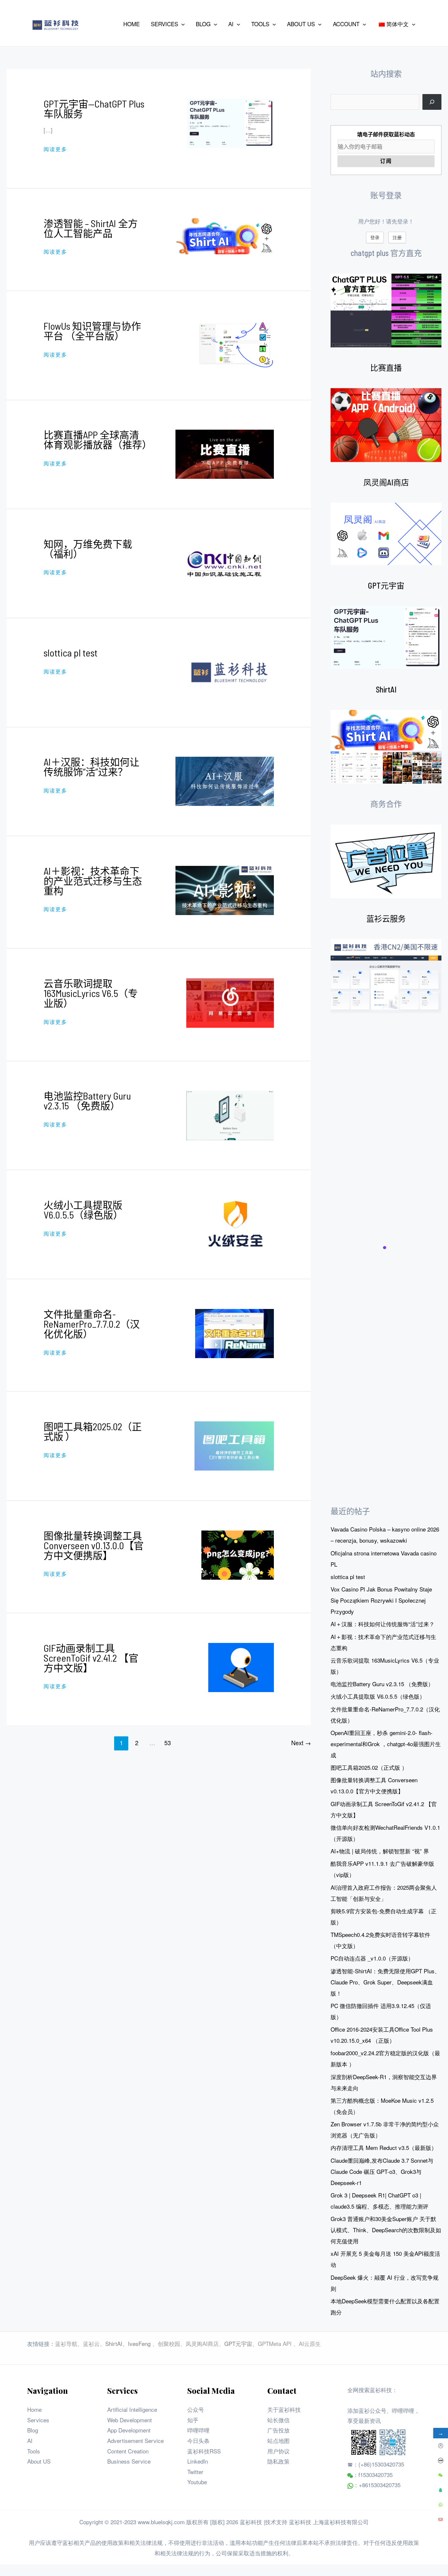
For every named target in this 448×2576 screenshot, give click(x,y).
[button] (181, 24)
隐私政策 (278, 2461)
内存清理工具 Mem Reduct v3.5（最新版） (384, 2147)
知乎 (193, 2420)
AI (30, 2440)
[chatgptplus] (386, 311)
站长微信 (278, 2420)
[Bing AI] (386, 747)
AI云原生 (310, 2343)
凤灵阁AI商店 (386, 482)
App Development (129, 2430)
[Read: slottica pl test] (230, 671)
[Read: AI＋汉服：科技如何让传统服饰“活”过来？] (225, 781)
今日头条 (198, 2440)
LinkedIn (198, 2461)
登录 (375, 237)
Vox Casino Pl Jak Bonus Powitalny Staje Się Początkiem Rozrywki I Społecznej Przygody (381, 1600)
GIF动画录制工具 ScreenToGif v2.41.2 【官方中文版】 (91, 1658)
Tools (34, 2451)
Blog (33, 2430)
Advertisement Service (135, 2440)
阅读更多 (55, 149)
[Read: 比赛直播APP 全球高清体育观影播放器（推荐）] (225, 453)
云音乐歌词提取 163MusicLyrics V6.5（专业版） (91, 993)
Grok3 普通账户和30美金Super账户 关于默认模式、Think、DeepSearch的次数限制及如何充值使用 (386, 2230)
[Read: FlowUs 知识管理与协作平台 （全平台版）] (235, 344)
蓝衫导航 (66, 2343)
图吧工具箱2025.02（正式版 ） (93, 1431)
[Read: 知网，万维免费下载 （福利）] (225, 562)
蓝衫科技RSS (204, 2451)
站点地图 (278, 2440)
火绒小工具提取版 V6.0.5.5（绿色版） (83, 1210)
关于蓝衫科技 (284, 2409)
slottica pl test (71, 653)
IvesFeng (139, 2343)
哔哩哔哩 (198, 2430)
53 (168, 1743)
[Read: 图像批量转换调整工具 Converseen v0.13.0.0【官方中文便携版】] (238, 1554)
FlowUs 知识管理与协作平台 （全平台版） (92, 331)
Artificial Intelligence (132, 2409)
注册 (397, 237)
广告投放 (278, 2430)
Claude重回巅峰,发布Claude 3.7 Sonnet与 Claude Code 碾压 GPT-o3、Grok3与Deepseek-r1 (382, 2171)
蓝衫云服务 (386, 918)
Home (34, 2409)
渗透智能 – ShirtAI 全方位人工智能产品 (91, 228)
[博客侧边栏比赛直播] (386, 425)
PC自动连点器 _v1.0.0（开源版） (372, 1958)
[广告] (386, 861)
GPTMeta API (275, 2343)
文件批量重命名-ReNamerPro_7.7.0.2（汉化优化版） (92, 1324)
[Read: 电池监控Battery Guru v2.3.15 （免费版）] (230, 1114)
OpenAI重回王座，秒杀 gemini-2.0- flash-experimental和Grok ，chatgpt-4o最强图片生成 (386, 1744)
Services (38, 2420)
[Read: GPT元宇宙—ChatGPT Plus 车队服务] (231, 122)
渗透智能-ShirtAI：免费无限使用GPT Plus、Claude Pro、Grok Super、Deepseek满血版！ (385, 1982)
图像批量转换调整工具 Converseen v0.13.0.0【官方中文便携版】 (94, 1545)
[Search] (432, 102)
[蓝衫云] (386, 976)
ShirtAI (386, 689)
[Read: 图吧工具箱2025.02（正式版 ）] (234, 1445)
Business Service (129, 2461)
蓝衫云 (91, 2343)
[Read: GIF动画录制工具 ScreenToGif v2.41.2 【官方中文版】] (241, 1666)
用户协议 (278, 2451)
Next (301, 1743)
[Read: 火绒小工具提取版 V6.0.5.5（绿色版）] (235, 1224)
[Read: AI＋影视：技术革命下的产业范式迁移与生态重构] (225, 889)
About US (39, 2461)
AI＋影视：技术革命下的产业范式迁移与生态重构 (93, 881)
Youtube (197, 2482)
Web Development (130, 2420)
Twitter (195, 2472)
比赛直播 (386, 368)
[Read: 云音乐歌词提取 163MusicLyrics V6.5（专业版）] (230, 1002)
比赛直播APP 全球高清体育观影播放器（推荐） (98, 439)
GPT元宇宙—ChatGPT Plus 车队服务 (94, 108)
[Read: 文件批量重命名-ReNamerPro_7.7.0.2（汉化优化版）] (234, 1333)
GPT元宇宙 (386, 585)
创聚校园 (169, 2343)
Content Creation (128, 2451)
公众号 (196, 2409)
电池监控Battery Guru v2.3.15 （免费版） (87, 1101)
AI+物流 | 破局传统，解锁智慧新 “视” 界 (380, 1851)
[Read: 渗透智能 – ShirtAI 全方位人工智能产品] (225, 235)
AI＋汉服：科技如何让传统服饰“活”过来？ (92, 767)
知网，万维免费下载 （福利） (88, 549)
